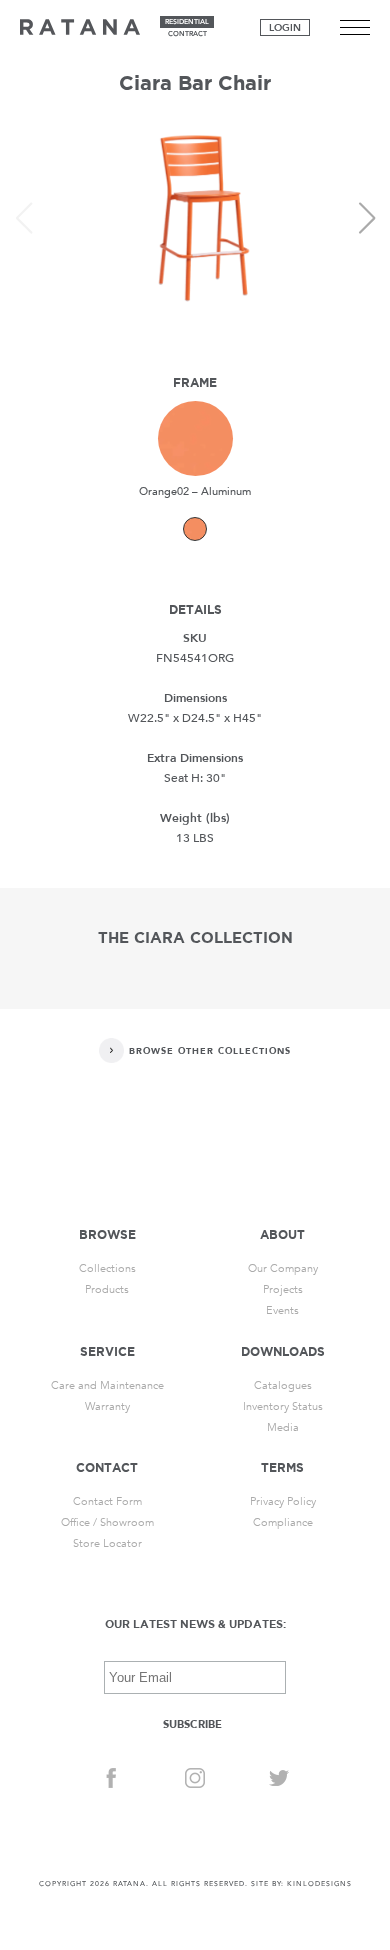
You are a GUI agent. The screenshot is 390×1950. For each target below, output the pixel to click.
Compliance (283, 1522)
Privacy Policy (283, 1501)
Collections (107, 1268)
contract (187, 34)
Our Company (283, 1268)
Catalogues (283, 1385)
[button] (366, 218)
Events (282, 1310)
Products (107, 1289)
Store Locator (107, 1543)
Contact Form (107, 1501)
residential (187, 22)
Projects (283, 1289)
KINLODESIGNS (319, 1884)
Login (285, 28)
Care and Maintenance (107, 1385)
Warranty (107, 1406)
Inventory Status (283, 1406)
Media (283, 1427)
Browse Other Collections (210, 1051)
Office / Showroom (107, 1522)
